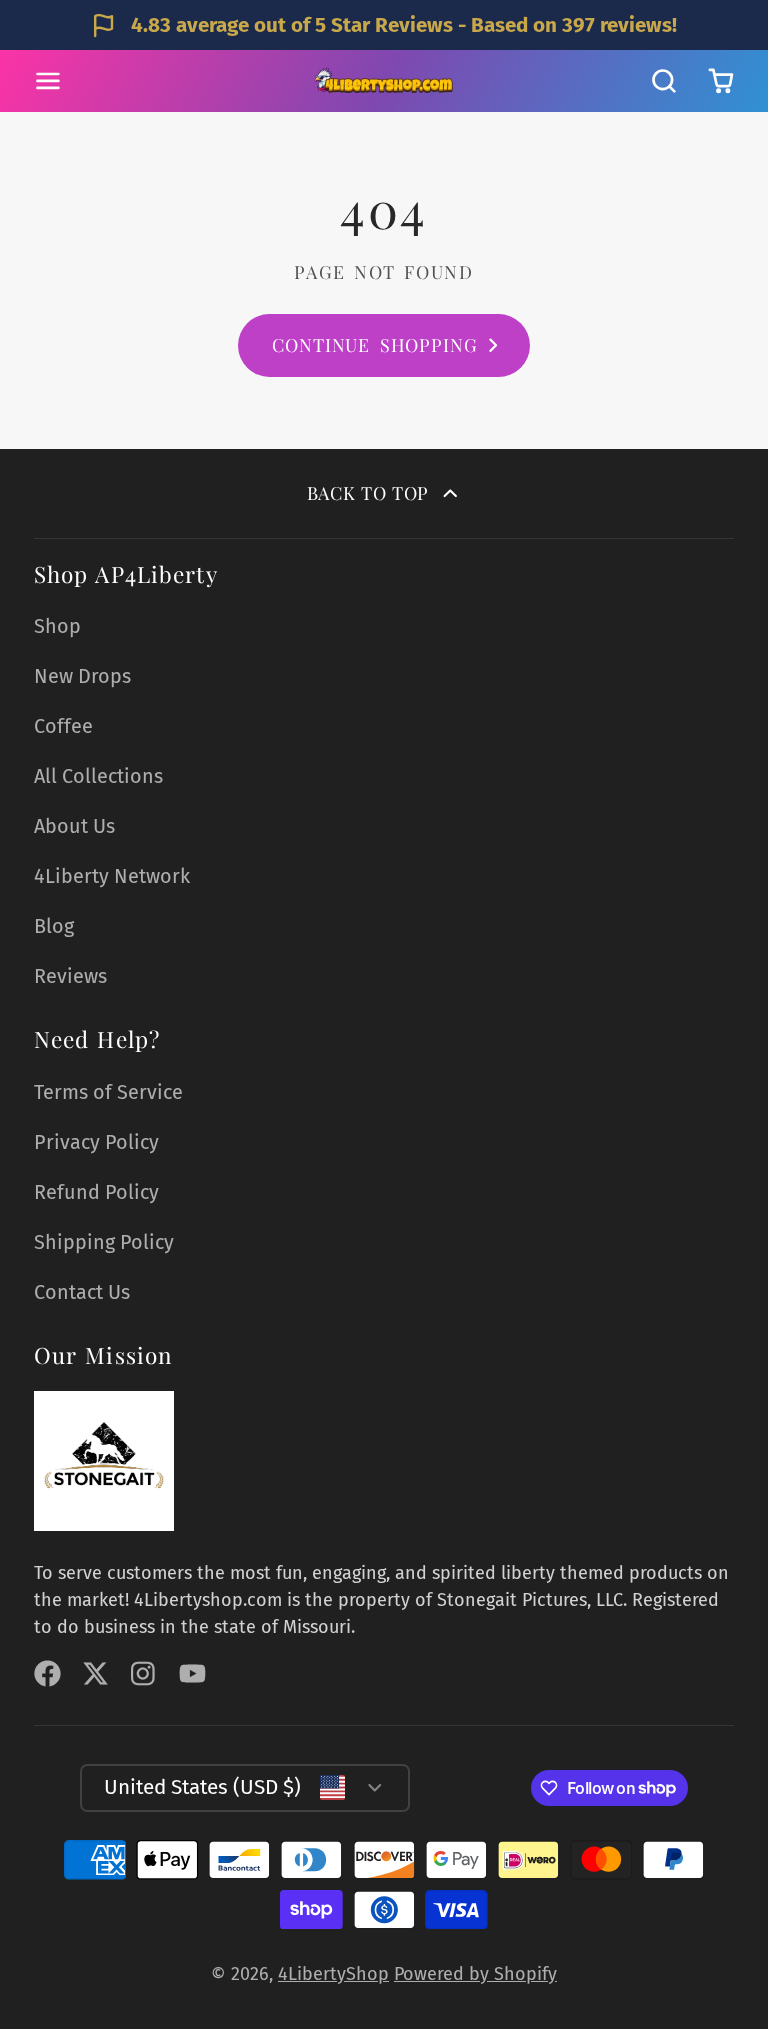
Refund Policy (96, 1192)
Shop (57, 626)
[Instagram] (144, 1673)
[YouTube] (192, 1673)
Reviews (70, 976)
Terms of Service (108, 1092)
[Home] (384, 81)
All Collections (98, 776)
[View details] (104, 1461)
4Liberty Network (112, 876)
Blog (54, 926)
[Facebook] (47, 1673)
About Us (74, 826)
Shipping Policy (104, 1242)
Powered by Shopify (475, 1974)
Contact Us (82, 1292)
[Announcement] (384, 25)
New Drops (82, 676)
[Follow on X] (95, 1673)
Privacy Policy (96, 1142)
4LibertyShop (333, 1974)
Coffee (63, 726)
